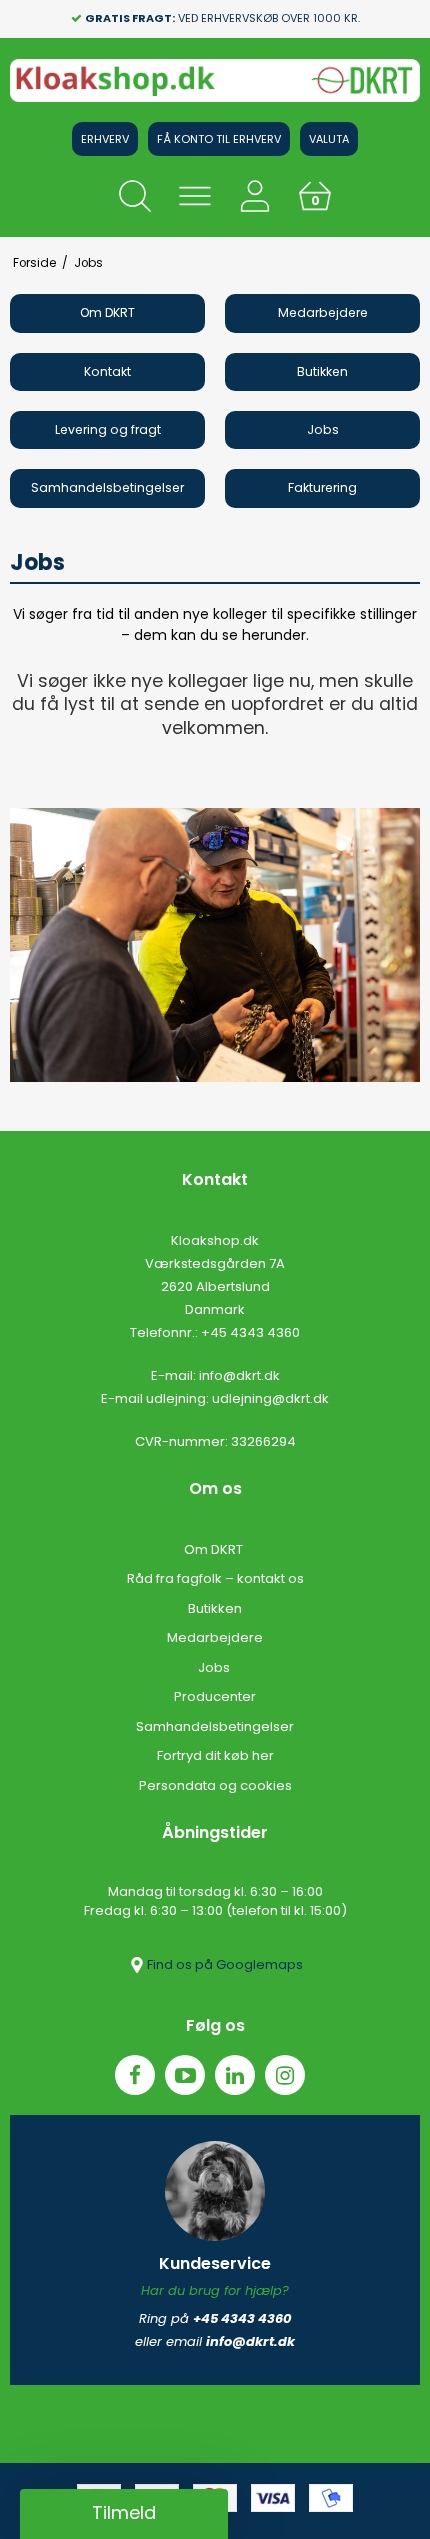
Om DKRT (107, 312)
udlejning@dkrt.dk (270, 1398)
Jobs (323, 429)
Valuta (329, 139)
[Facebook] (135, 2075)
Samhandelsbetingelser (107, 487)
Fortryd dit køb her (215, 1755)
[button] (124, 2514)
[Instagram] (285, 2075)
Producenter (215, 1696)
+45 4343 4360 (250, 1332)
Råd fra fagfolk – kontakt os (215, 1578)
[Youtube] (185, 2075)
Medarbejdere (323, 312)
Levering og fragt (108, 429)
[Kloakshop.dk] (215, 80)
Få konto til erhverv (219, 139)
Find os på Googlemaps (225, 1964)
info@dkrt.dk (239, 1375)
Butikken (322, 371)
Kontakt (107, 371)
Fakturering (322, 487)
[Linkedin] (235, 2075)
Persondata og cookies (215, 1785)
